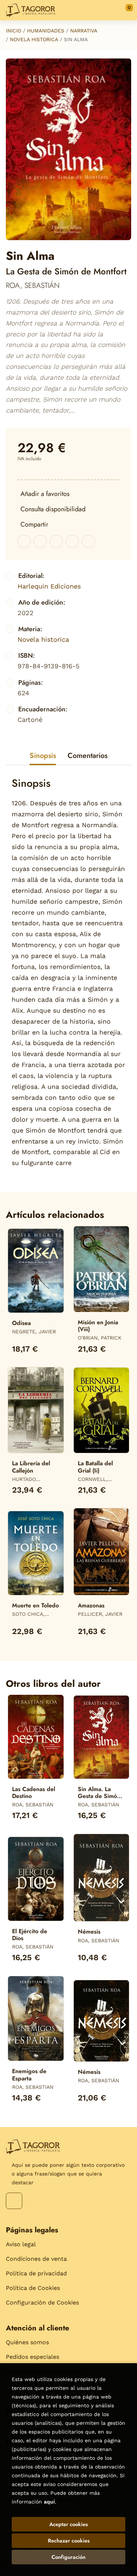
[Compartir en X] (40, 542)
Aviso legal (21, 2244)
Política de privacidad (36, 2273)
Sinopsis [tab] (43, 756)
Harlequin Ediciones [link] (49, 586)
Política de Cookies (33, 2288)
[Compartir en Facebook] (24, 542)
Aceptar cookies (68, 2524)
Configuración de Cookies (42, 2303)
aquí (49, 2502)
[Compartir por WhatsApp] (56, 542)
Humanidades (46, 31)
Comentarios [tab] (87, 756)
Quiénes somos (27, 2342)
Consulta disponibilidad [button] (53, 509)
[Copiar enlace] (88, 542)
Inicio (14, 31)
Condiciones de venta (36, 2259)
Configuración (68, 2557)
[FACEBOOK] (14, 2201)
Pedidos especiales (33, 2357)
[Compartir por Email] (72, 542)
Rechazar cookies (69, 2541)
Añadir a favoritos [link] (45, 494)
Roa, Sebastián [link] (33, 286)
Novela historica (34, 39)
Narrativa (84, 31)
